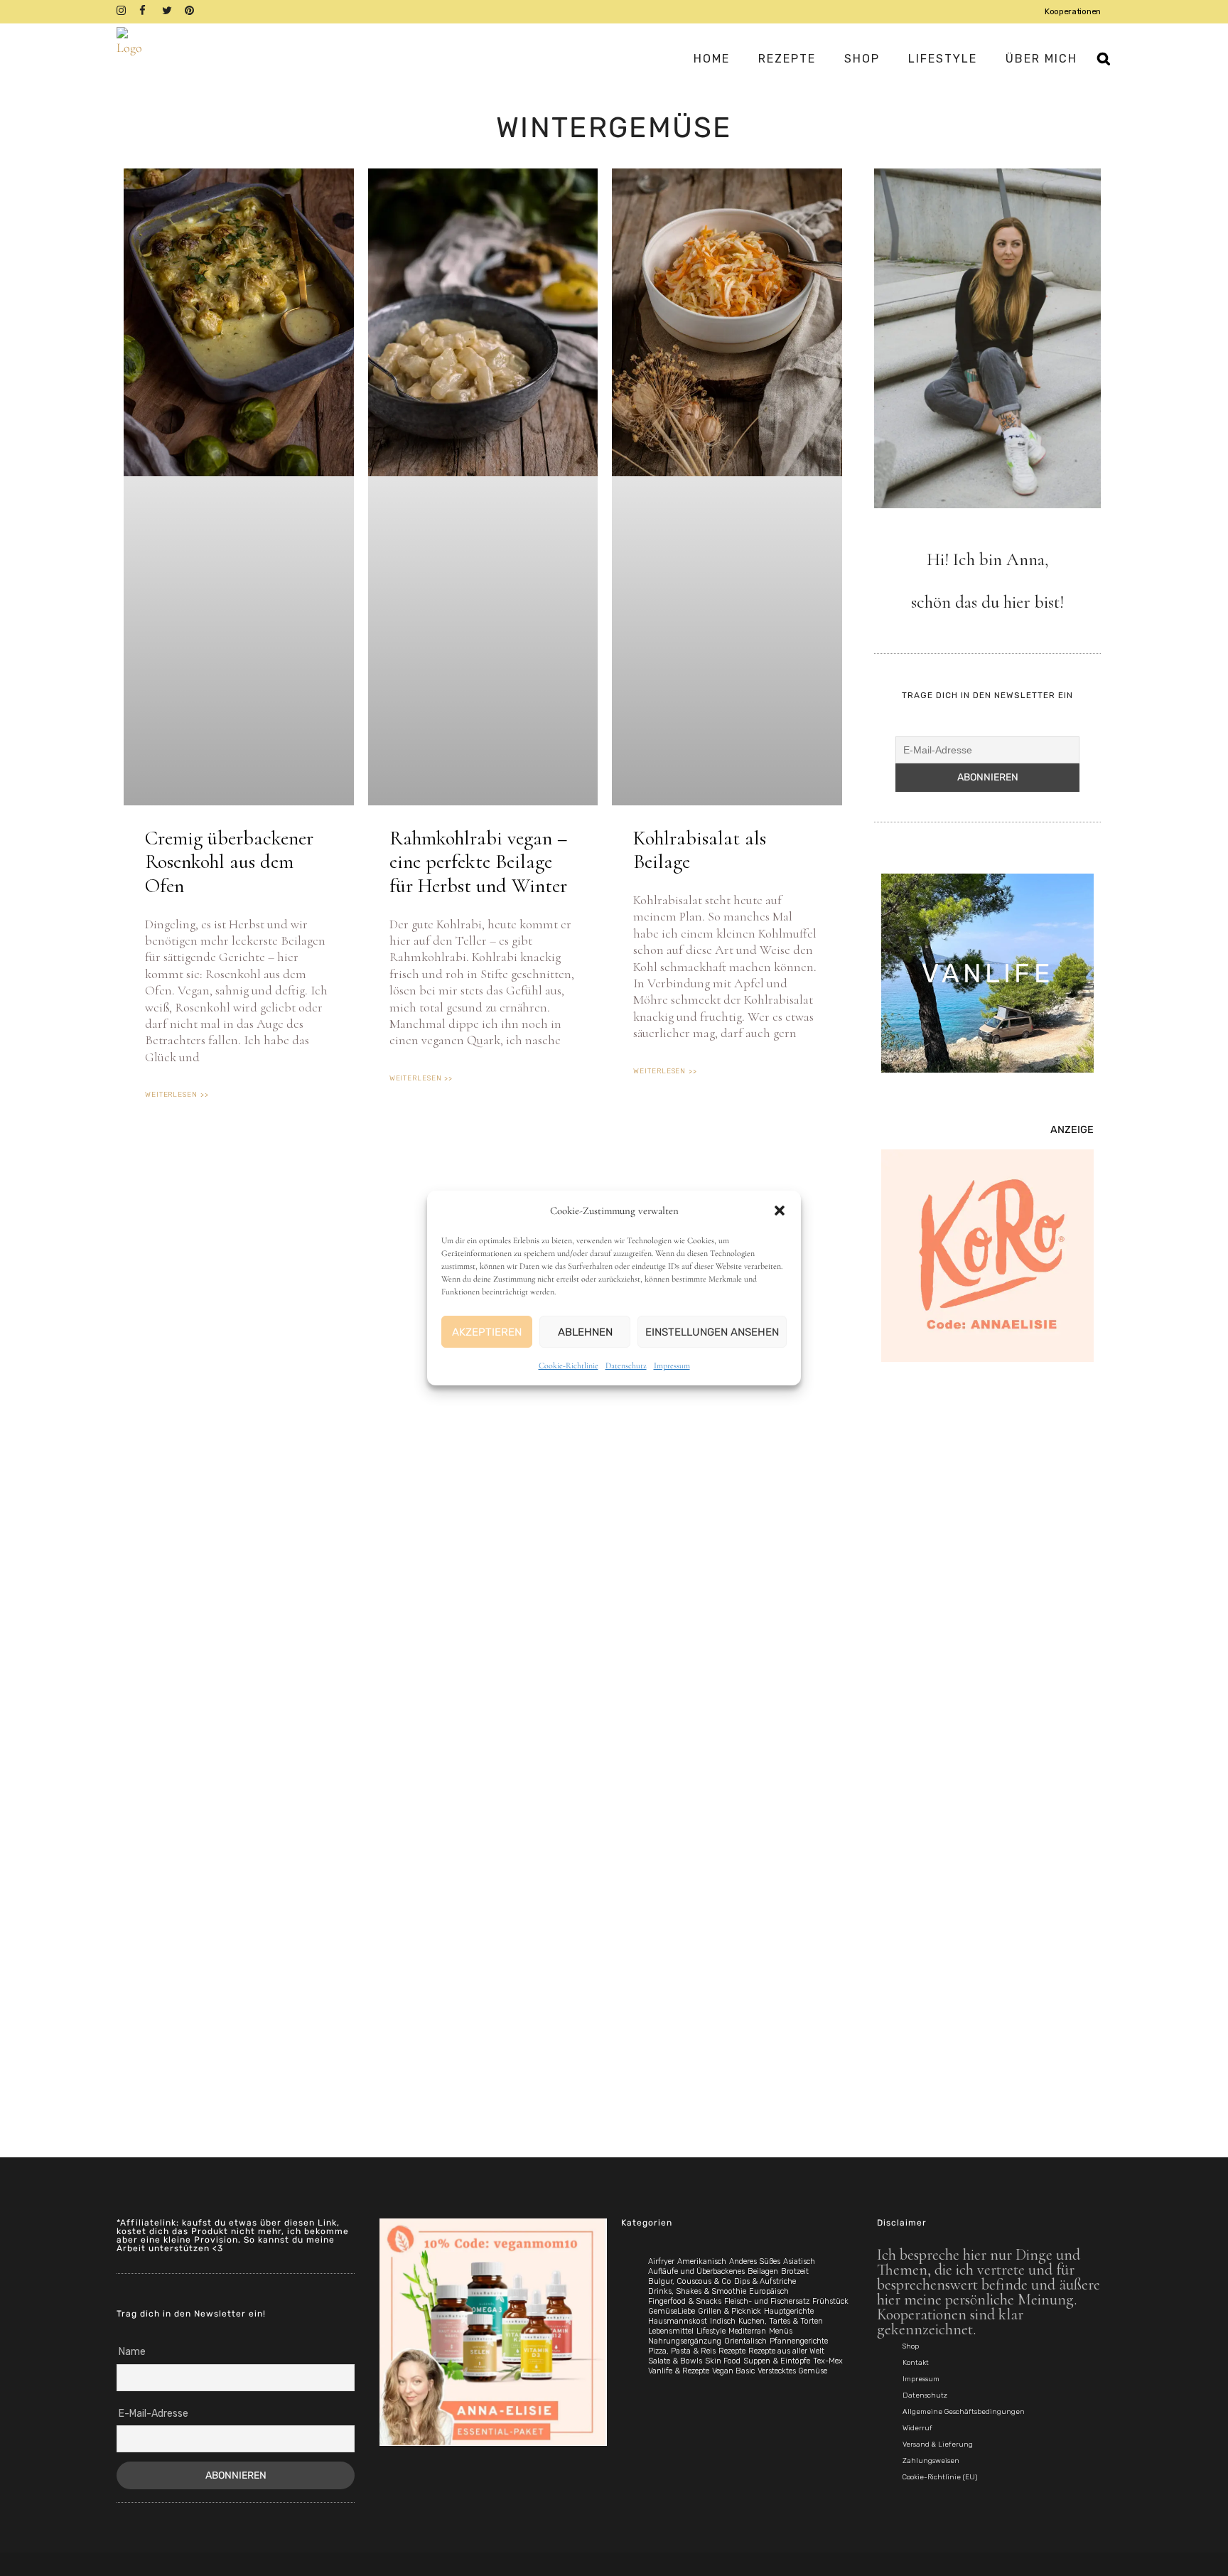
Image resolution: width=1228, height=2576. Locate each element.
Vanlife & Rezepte (679, 2371)
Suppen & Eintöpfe (777, 2361)
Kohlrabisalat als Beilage (700, 850)
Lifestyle (711, 2331)
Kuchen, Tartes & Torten (781, 2321)
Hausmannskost (678, 2321)
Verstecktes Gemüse (792, 2371)
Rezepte (732, 2351)
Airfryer (661, 2261)
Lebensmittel (671, 2331)
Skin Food (723, 2361)
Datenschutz (626, 1365)
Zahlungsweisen (931, 2461)
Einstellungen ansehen (712, 1332)
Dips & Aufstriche (765, 2281)
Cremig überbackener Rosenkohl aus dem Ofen (229, 862)
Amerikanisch (702, 2261)
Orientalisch (745, 2341)
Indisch (723, 2321)
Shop (911, 2346)
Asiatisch (799, 2261)
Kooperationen (1073, 11)
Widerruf (917, 2428)
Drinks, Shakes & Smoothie (697, 2291)
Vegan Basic (733, 2371)
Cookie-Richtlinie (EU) (940, 2477)
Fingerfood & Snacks (685, 2301)
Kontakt (916, 2363)
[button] (780, 1211)
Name (132, 2352)
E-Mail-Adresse (153, 2414)
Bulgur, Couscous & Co (690, 2281)
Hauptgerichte (789, 2311)
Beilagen (763, 2271)
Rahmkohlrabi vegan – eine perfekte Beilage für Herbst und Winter (478, 862)
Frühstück (830, 2301)
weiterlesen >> (177, 1095)
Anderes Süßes (755, 2261)
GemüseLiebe (672, 2311)
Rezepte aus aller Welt (786, 2351)
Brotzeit (795, 2271)
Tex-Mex (828, 2361)
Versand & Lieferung (938, 2444)
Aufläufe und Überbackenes (696, 2271)
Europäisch (769, 2291)
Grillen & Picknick (729, 2311)
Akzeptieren (487, 1332)
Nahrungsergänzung (685, 2341)
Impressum (672, 1365)
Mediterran (747, 2331)
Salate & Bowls (675, 2361)
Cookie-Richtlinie (569, 1365)
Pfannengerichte (799, 2341)
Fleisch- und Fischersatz (767, 2301)
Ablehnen (585, 1332)
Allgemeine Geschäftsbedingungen (964, 2412)
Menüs (781, 2331)
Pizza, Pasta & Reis (682, 2351)
